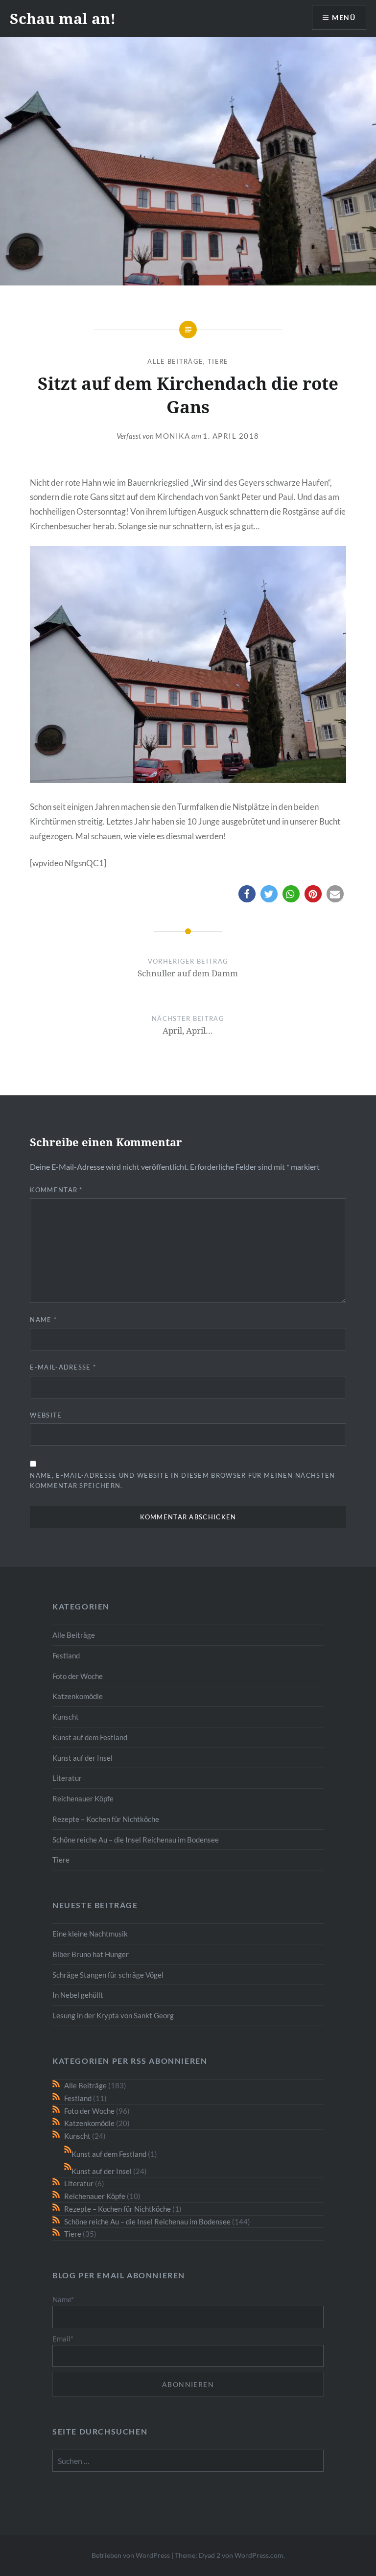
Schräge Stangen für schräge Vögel (108, 1975)
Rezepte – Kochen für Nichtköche (106, 1819)
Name (43, 1320)
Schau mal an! (63, 18)
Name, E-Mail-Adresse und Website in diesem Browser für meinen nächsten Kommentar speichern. (182, 1480)
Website (46, 1415)
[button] (247, 894)
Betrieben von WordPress (131, 2555)
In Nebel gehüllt (78, 1995)
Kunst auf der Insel (82, 1758)
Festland (66, 1655)
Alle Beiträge (175, 361)
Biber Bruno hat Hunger (91, 1954)
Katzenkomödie (78, 1696)
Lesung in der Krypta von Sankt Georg (113, 2015)
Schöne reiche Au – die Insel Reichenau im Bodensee (136, 1840)
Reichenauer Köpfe (83, 1798)
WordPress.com (259, 2555)
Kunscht (66, 1717)
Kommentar (56, 1190)
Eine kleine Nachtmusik (90, 1934)
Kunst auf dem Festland (90, 1737)
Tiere (218, 361)
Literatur (67, 1778)
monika (173, 436)
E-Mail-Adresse (63, 1367)
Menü (344, 17)
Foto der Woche (78, 1676)
